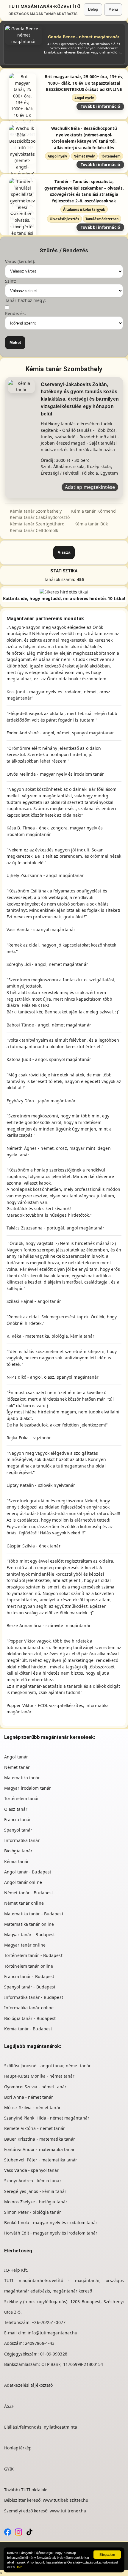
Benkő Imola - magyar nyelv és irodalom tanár (51, 2222)
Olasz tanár (16, 1809)
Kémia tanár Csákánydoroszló (40, 517)
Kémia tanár (17, 1861)
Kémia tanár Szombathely (36, 511)
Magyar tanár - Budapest (29, 1935)
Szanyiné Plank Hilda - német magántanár (47, 2118)
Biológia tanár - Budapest (30, 2018)
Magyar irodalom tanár (28, 1788)
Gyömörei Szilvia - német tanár (35, 2087)
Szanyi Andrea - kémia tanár (33, 2181)
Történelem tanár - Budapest (33, 1955)
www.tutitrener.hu (68, 2511)
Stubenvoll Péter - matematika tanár (41, 2160)
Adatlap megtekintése (90, 487)
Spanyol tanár (18, 1830)
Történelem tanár (22, 1798)
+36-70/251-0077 (49, 2322)
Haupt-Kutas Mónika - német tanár (39, 2076)
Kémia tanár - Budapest (28, 2029)
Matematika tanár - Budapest (34, 1914)
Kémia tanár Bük (91, 524)
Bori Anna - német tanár (29, 2097)
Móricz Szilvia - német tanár (32, 2107)
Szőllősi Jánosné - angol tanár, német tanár (47, 2066)
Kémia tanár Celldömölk (34, 530)
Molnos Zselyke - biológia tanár (36, 2202)
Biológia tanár (18, 1851)
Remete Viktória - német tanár (35, 2128)
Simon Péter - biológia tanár (33, 2212)
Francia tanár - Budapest (29, 1976)
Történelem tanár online (29, 1966)
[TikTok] (29, 2532)
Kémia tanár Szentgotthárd (37, 524)
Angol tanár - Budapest (28, 1872)
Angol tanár (16, 1757)
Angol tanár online (23, 1882)
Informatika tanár (22, 1840)
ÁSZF (9, 2406)
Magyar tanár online (25, 1945)
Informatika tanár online (29, 2008)
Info (20, 2567)
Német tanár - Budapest (29, 1893)
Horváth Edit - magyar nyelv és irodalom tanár (51, 2233)
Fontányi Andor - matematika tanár (39, 2149)
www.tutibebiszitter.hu (66, 2500)
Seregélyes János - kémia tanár (35, 2191)
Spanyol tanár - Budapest (30, 1987)
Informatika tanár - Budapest (34, 1997)
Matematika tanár (22, 1778)
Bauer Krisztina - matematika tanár (40, 2139)
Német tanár (17, 1767)
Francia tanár (18, 1820)
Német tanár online (24, 1903)
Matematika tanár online (29, 1924)
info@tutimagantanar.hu (53, 2333)
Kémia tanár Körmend (93, 511)
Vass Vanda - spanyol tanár (32, 2170)
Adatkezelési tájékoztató (28, 2385)
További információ (100, 106)
